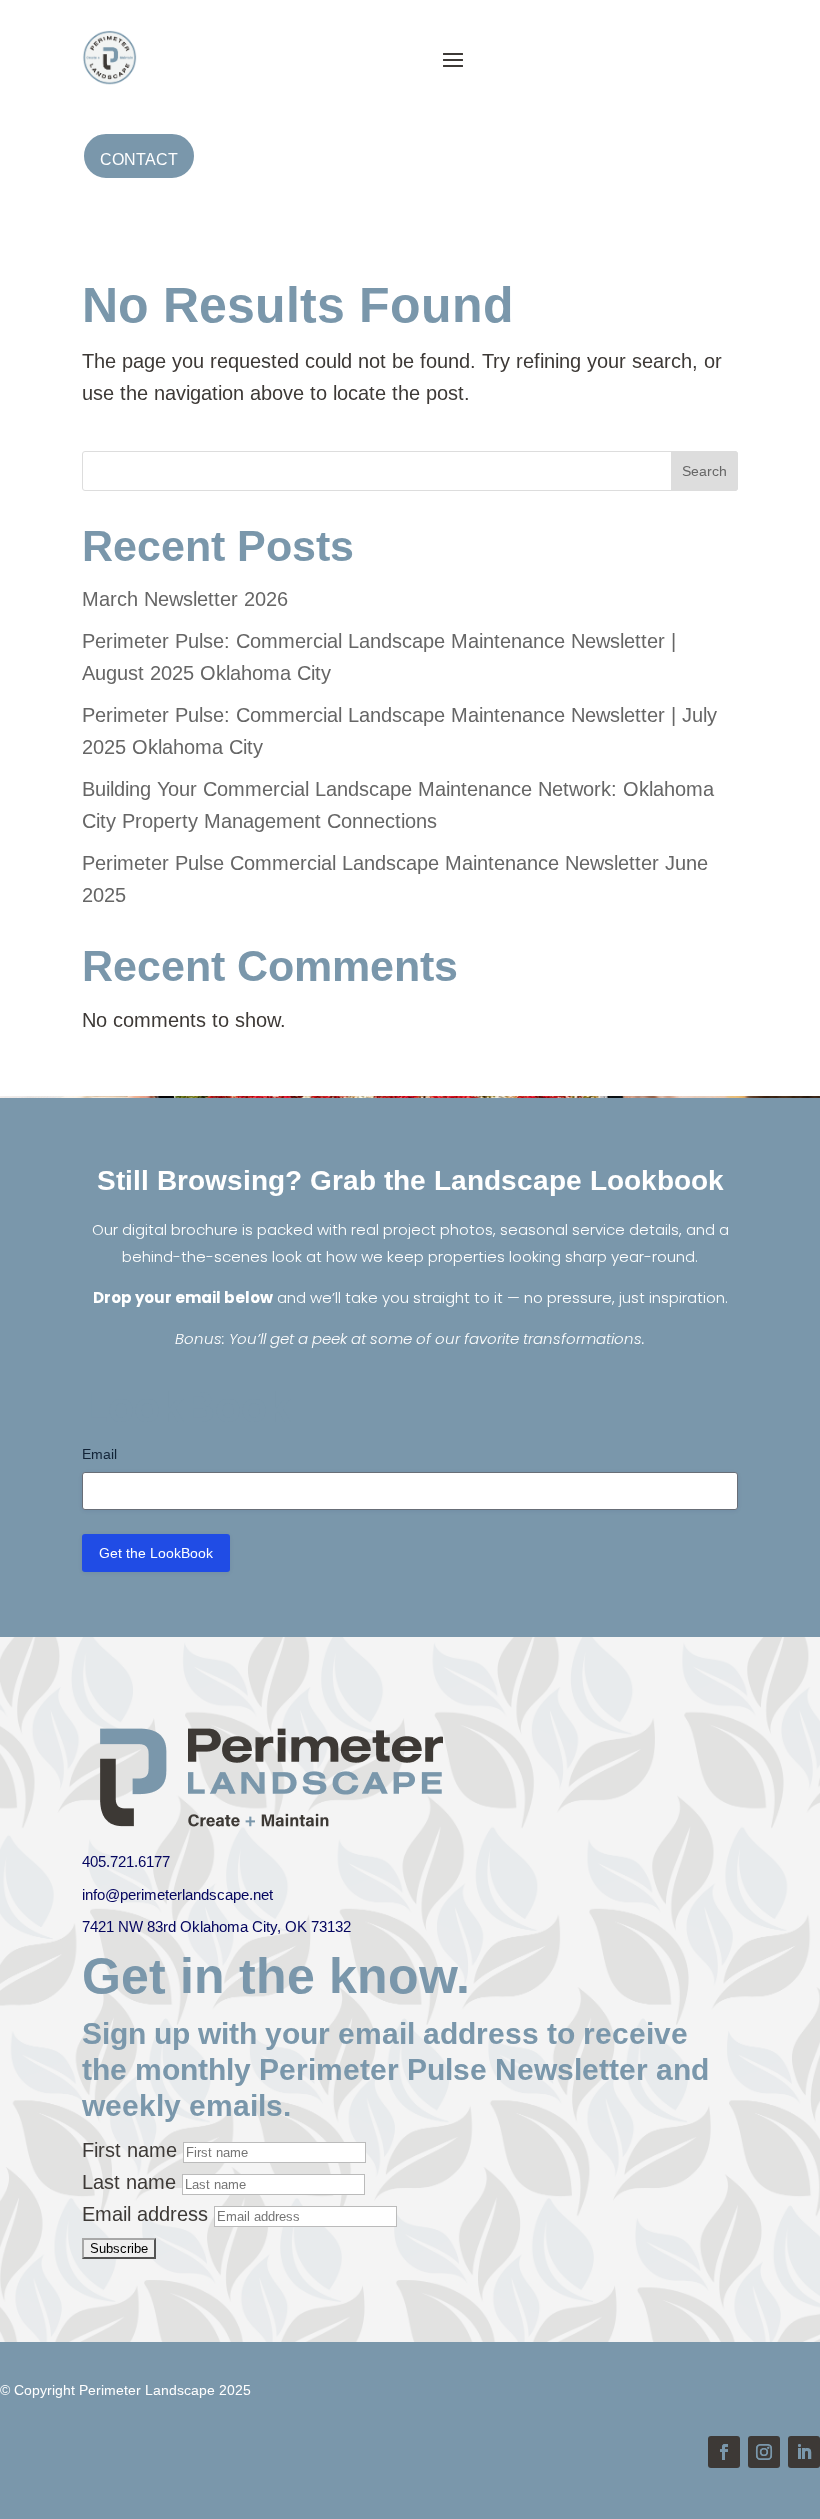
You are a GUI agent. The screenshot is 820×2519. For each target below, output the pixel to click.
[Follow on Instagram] (764, 2452)
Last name (129, 2182)
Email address (145, 2214)
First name (129, 2150)
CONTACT (139, 159)
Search (704, 471)
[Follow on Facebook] (724, 2452)
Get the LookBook (156, 1553)
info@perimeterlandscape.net (177, 1894)
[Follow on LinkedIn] (804, 2452)
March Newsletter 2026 (185, 599)
